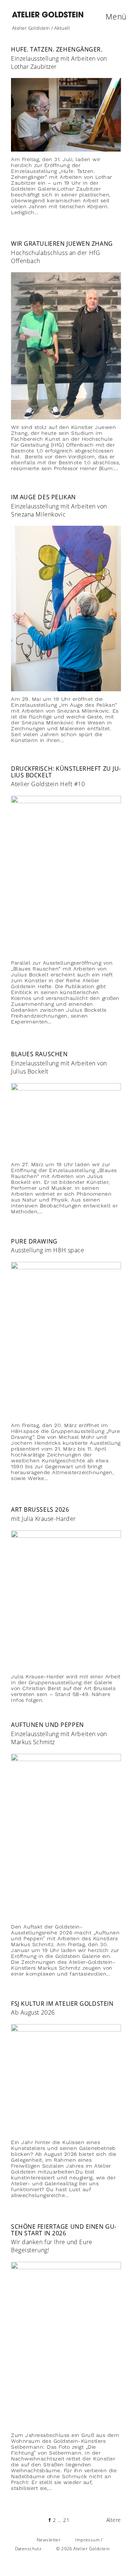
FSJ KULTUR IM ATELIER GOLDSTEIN (62, 2004)
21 (66, 2520)
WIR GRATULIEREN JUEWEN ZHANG (62, 244)
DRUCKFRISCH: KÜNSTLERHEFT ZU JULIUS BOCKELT (66, 772)
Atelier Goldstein (31, 28)
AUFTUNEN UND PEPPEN (47, 1725)
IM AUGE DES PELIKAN (43, 497)
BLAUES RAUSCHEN (39, 1054)
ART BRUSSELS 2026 (40, 1509)
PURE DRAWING (34, 1241)
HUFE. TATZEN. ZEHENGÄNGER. (57, 49)
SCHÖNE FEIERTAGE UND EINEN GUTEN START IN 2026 (64, 2230)
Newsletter (49, 2540)
